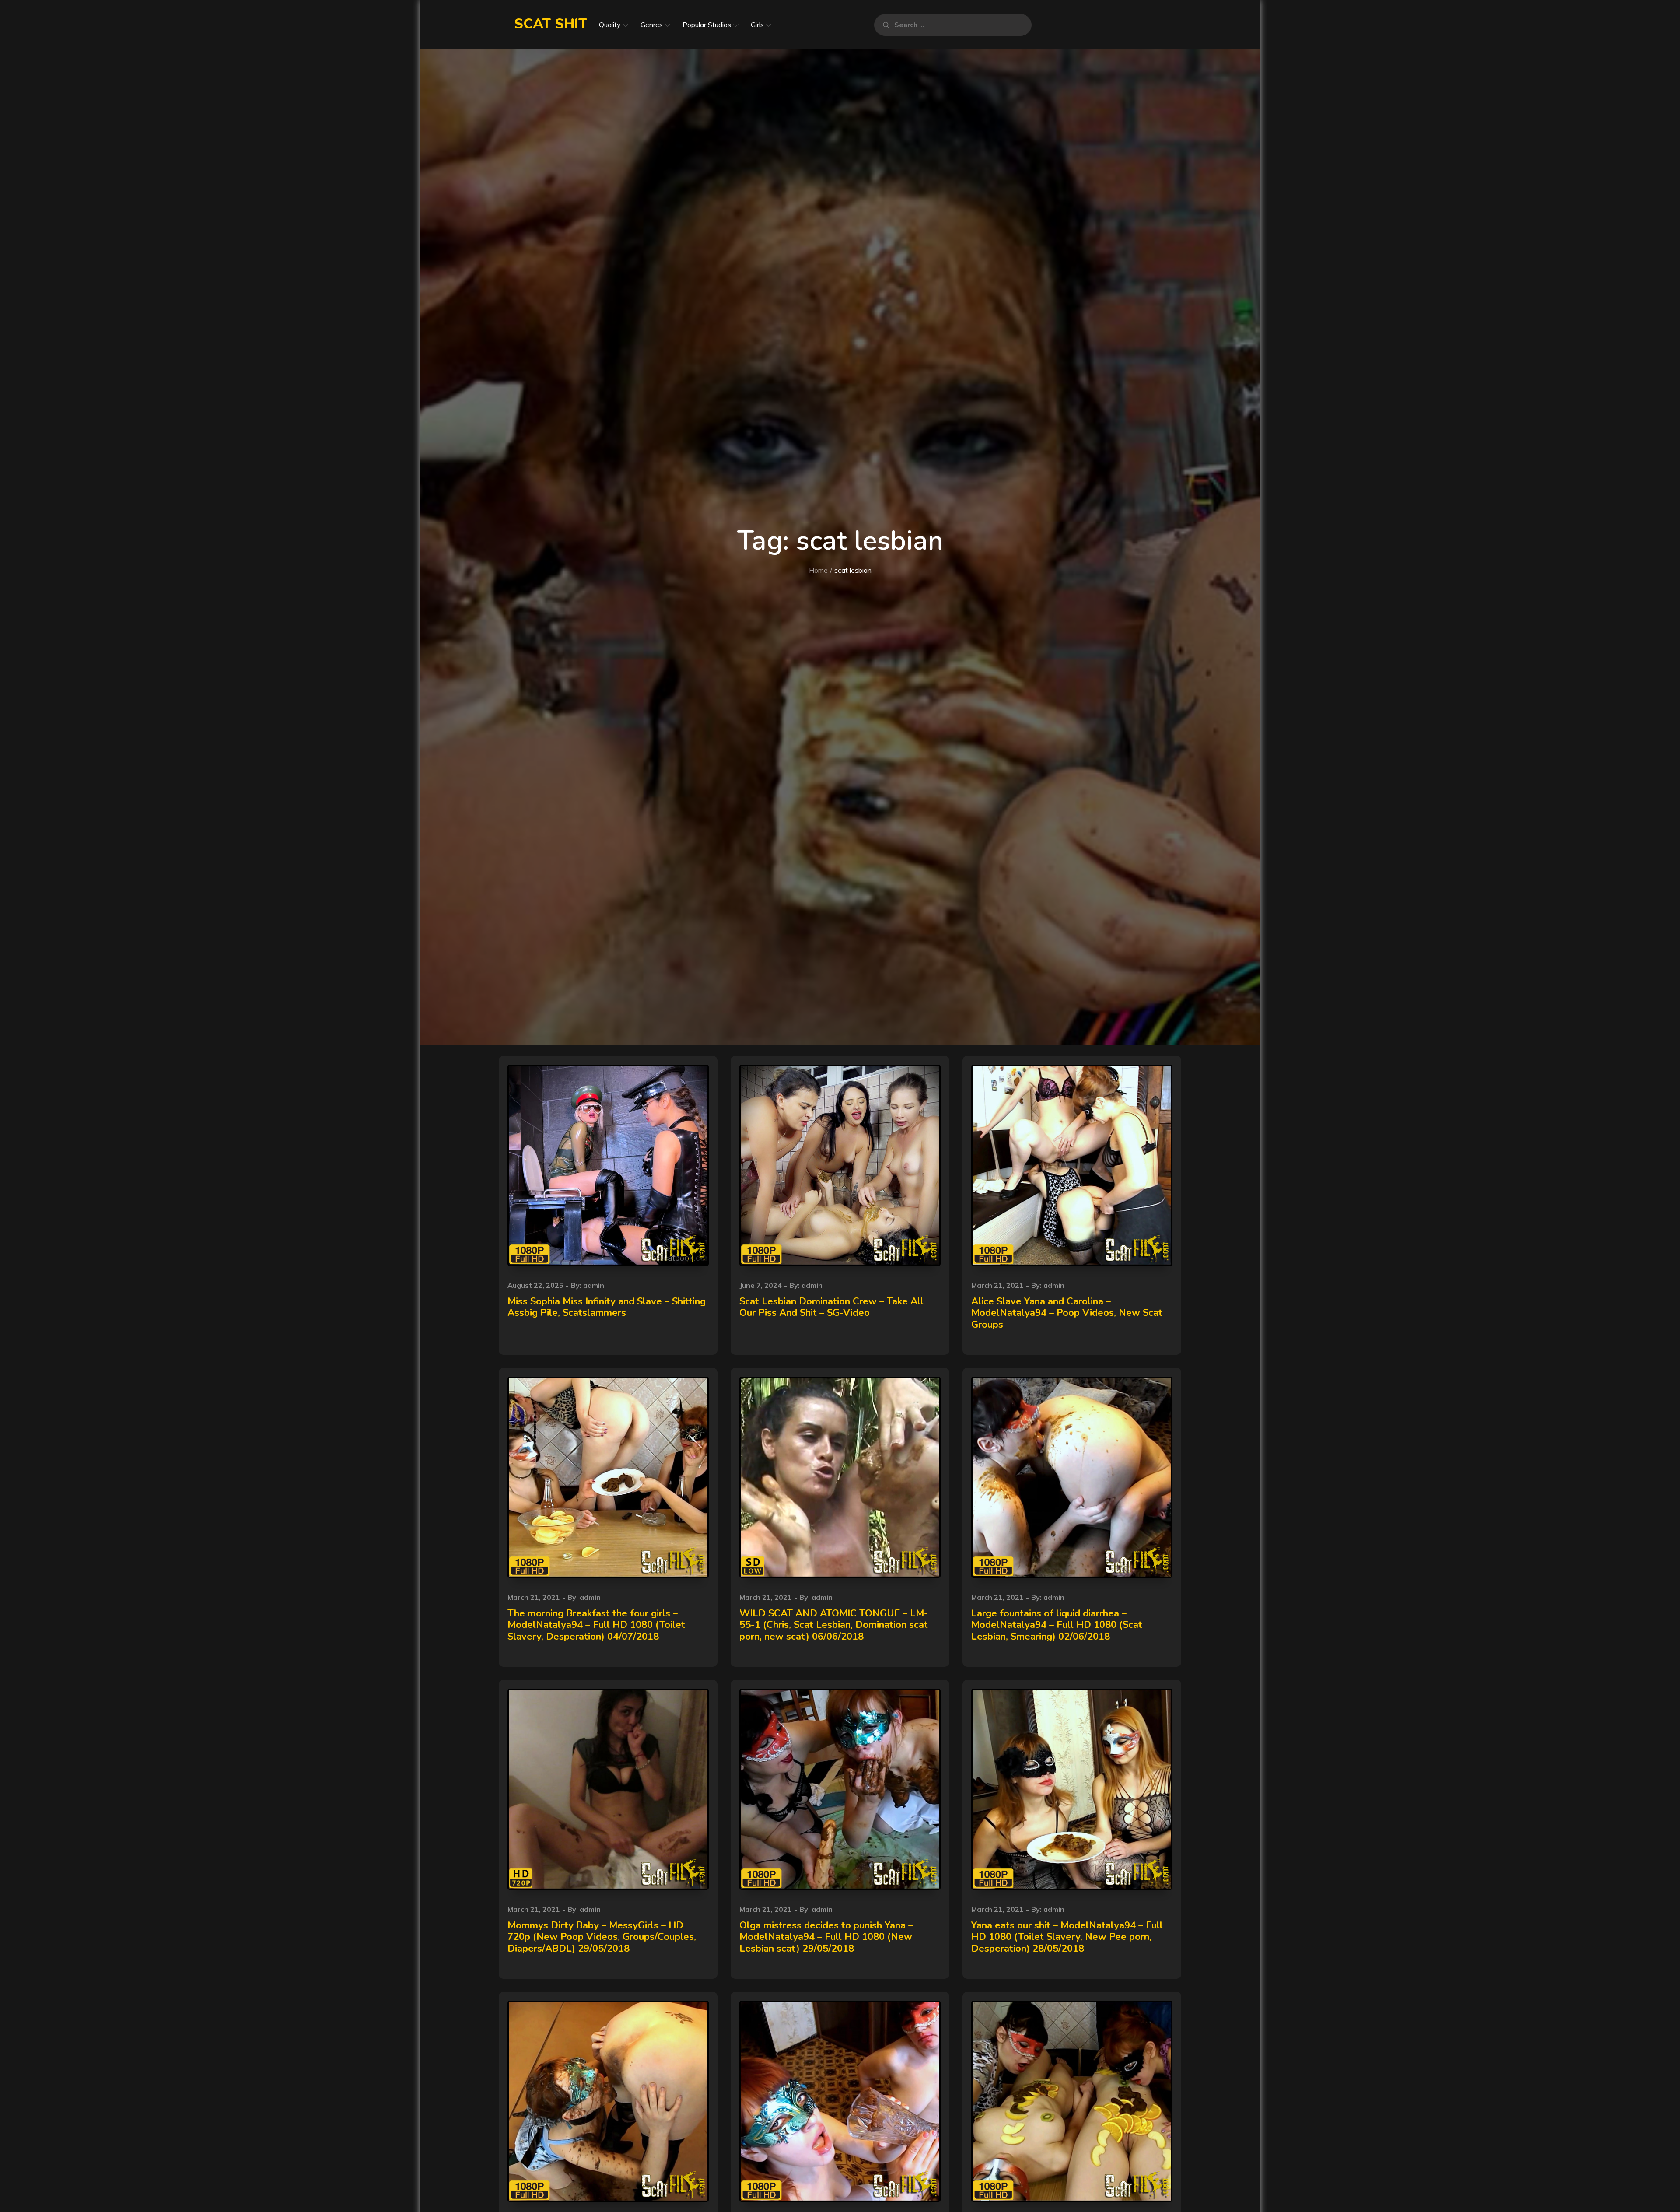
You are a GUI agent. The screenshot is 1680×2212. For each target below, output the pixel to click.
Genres (652, 25)
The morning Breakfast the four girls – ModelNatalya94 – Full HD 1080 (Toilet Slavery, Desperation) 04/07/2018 (596, 1625)
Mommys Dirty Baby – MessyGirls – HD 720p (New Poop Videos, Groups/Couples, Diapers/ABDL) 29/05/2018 (602, 1937)
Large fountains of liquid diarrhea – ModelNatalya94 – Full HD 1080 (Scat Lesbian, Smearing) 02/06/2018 (1057, 1625)
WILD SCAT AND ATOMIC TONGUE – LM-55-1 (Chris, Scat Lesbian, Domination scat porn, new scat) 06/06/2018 (834, 1625)
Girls (757, 25)
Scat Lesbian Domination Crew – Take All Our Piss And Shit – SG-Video (831, 1307)
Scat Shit (551, 24)
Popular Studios (707, 25)
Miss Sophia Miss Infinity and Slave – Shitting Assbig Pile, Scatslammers (607, 1307)
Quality (610, 25)
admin (594, 1285)
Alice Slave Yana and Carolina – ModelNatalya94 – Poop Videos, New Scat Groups (1067, 1313)
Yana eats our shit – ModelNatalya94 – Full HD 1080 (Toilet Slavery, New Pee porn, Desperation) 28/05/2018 (1067, 1937)
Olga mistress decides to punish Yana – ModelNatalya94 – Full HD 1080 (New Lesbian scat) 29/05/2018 (826, 1937)
